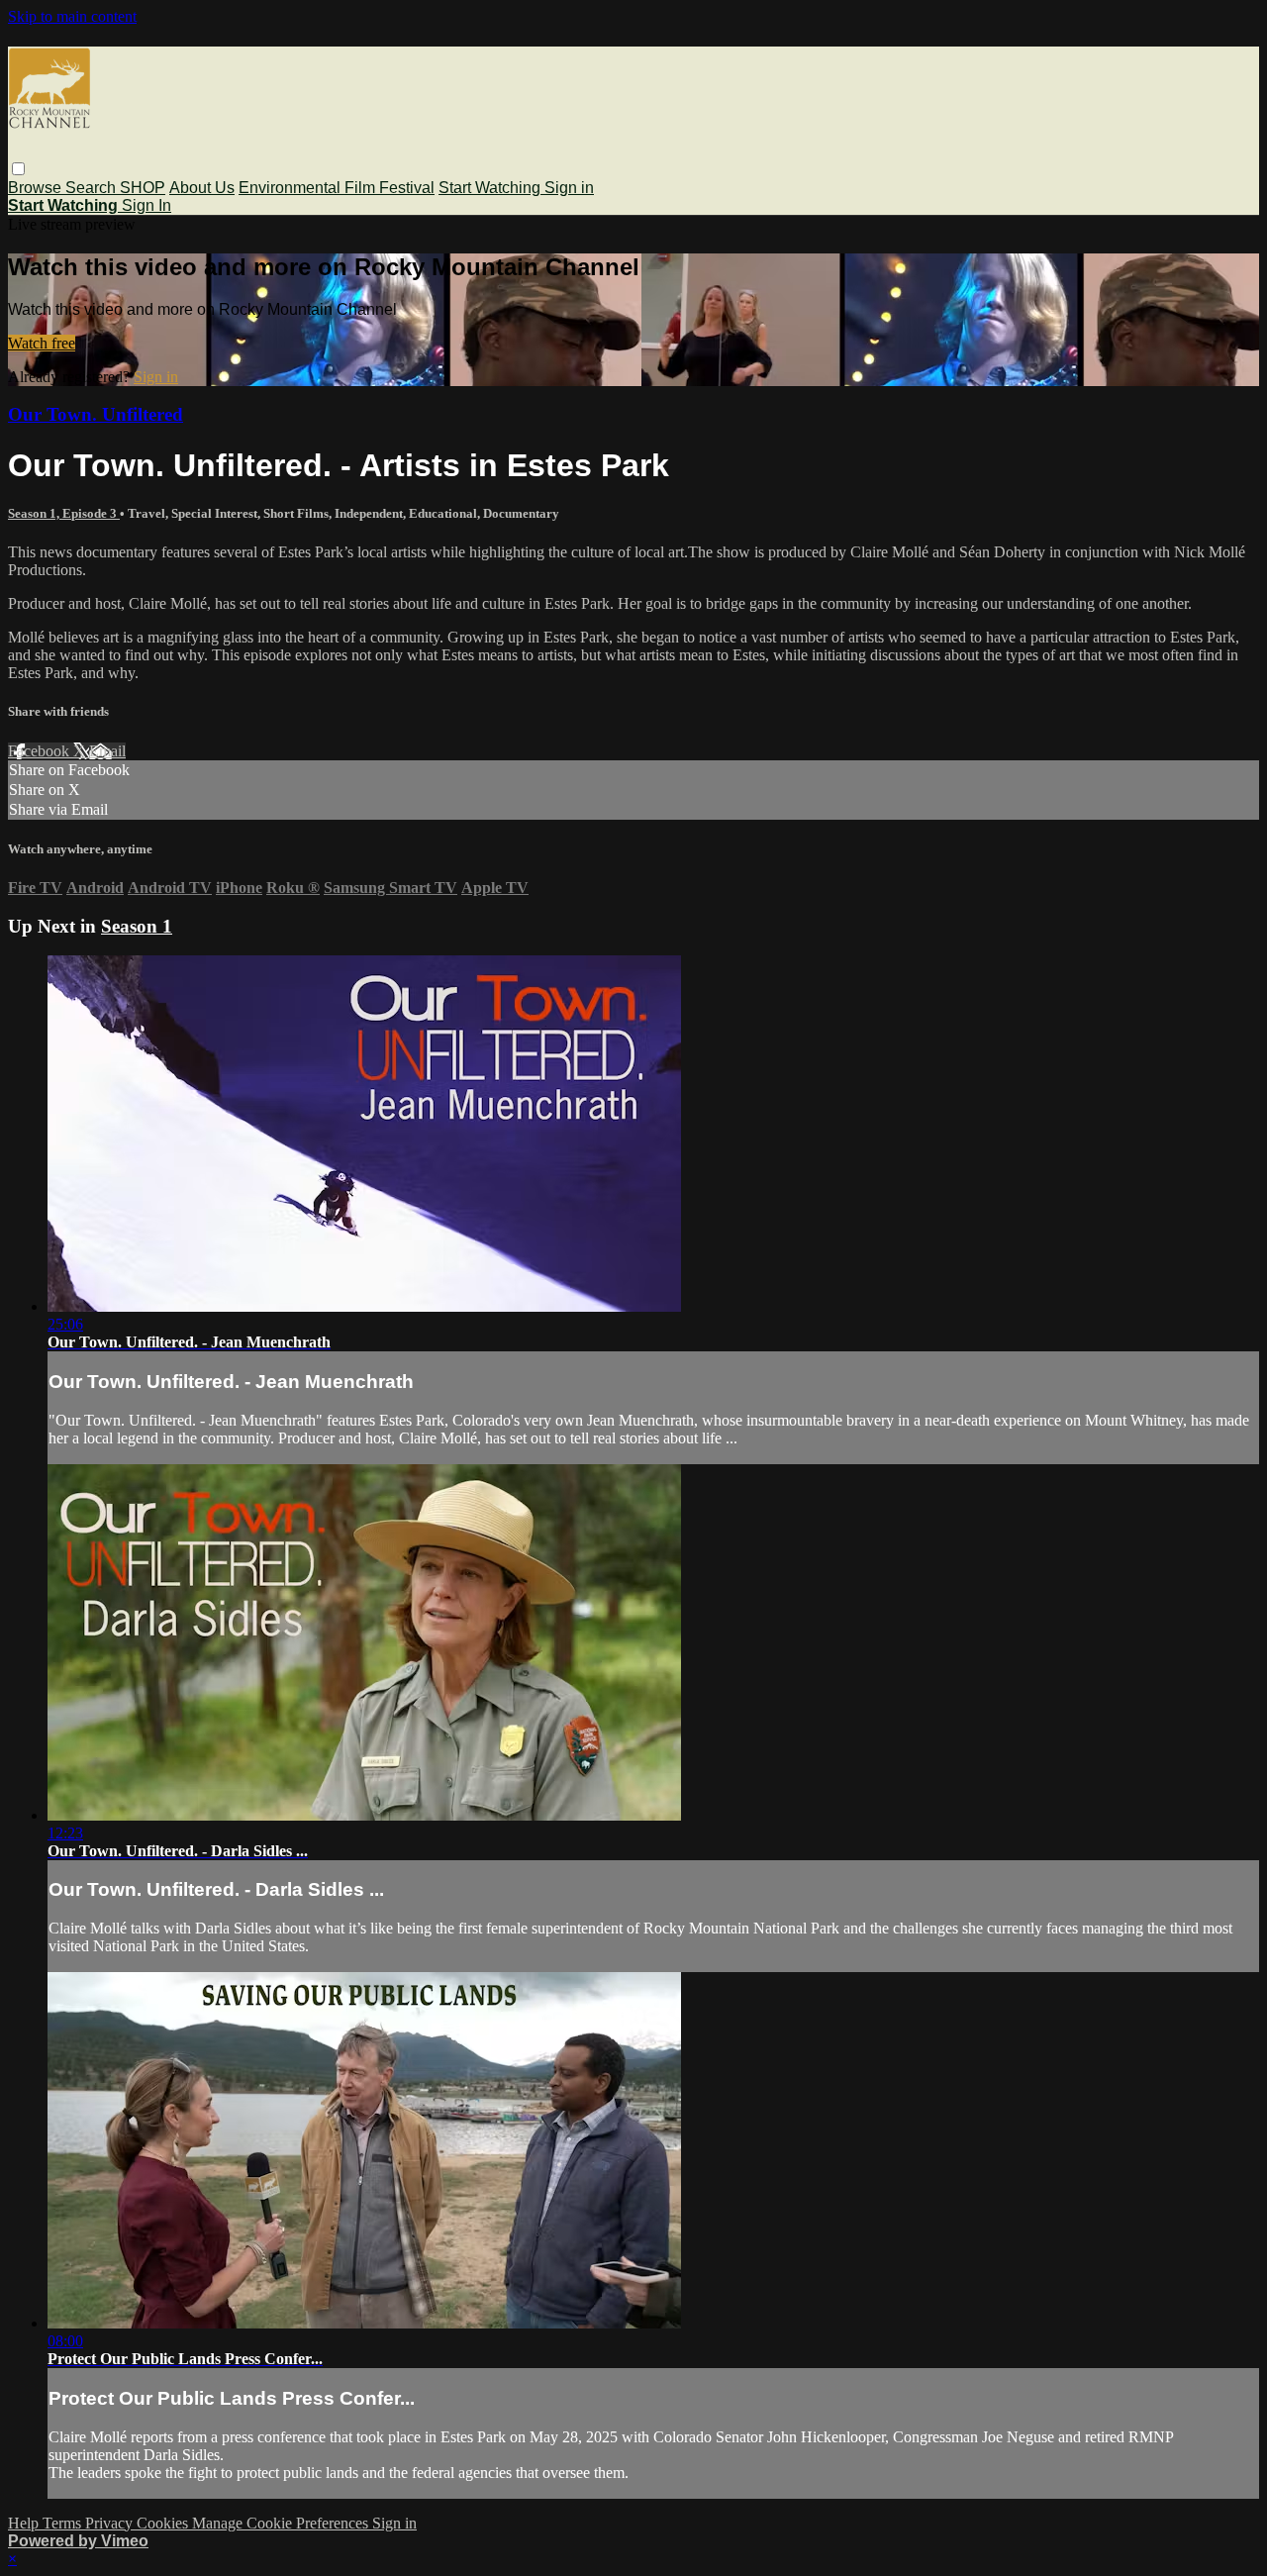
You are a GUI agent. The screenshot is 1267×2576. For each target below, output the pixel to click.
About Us (202, 188)
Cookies (164, 2523)
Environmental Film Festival (337, 188)
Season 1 (137, 926)
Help (25, 2523)
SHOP (143, 188)
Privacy (111, 2523)
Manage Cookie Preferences (282, 2523)
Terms (64, 2523)
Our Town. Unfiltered (96, 414)
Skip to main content (72, 16)
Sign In (146, 205)
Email (107, 751)
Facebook (41, 751)
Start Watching (491, 188)
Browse (37, 188)
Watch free (42, 343)
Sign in (569, 188)
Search (93, 188)
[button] (18, 169)
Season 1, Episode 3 (64, 513)
